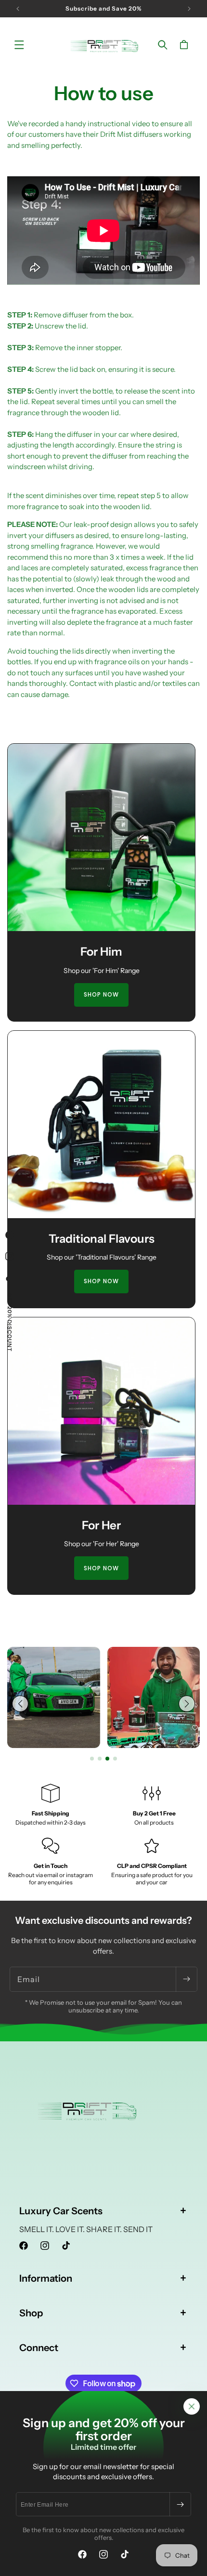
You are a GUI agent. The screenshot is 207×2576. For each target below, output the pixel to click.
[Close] (192, 2406)
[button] (19, 45)
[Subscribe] (180, 2504)
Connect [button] (39, 2348)
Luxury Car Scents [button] (61, 2211)
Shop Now (101, 994)
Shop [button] (31, 2313)
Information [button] (46, 2278)
